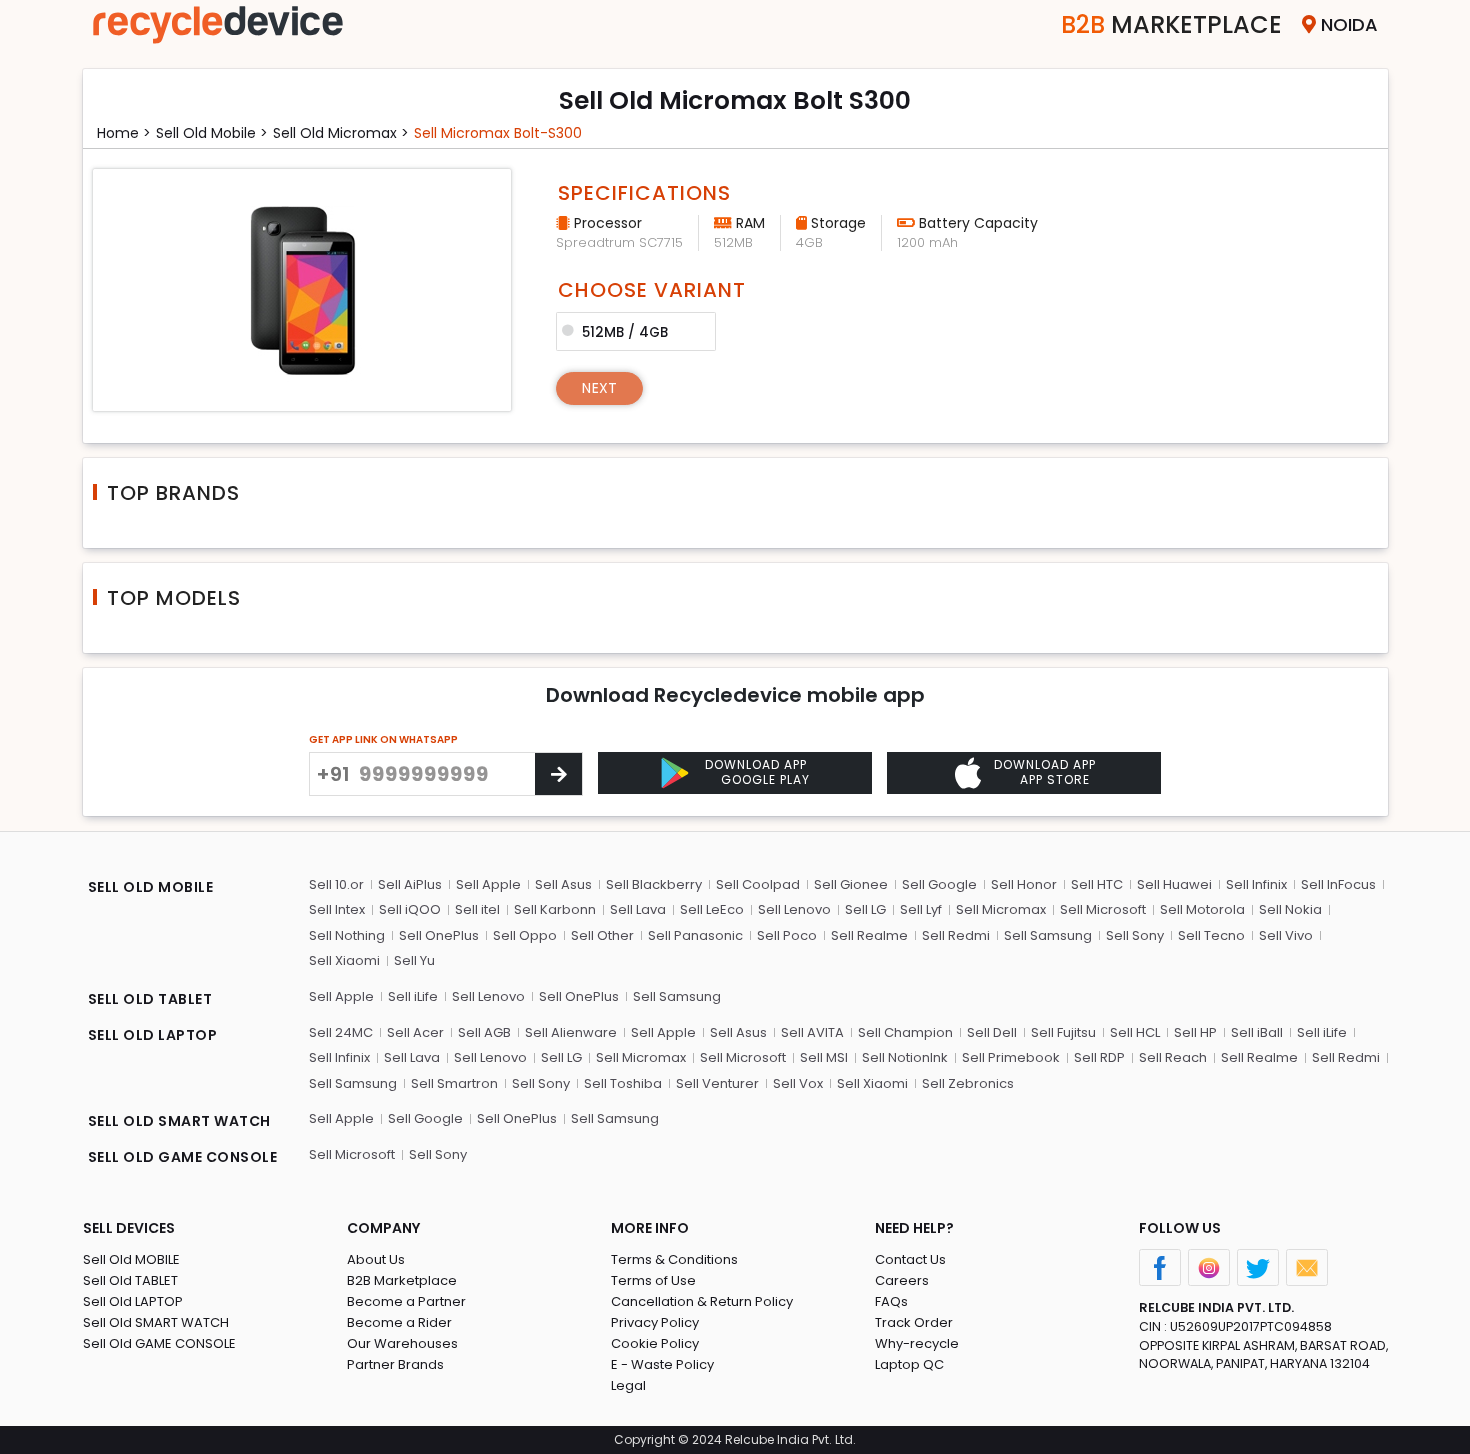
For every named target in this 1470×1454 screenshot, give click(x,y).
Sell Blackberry (654, 884)
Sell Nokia (1290, 909)
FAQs (891, 1301)
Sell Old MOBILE (131, 1259)
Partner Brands (395, 1364)
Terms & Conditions (674, 1259)
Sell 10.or (336, 884)
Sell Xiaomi (344, 960)
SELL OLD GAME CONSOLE (183, 1157)
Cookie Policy (655, 1343)
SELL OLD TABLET (150, 999)
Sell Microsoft (1103, 909)
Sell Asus (563, 884)
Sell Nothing (347, 935)
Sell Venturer (717, 1083)
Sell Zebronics (968, 1083)
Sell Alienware (571, 1032)
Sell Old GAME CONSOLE (159, 1343)
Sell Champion (905, 1032)
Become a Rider (399, 1322)
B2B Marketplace (402, 1280)
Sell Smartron (454, 1083)
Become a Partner (406, 1301)
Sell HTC (1097, 884)
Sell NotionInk (905, 1057)
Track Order (914, 1322)
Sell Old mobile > (212, 133)
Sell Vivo (1286, 935)
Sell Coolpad (758, 884)
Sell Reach (1173, 1057)
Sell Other (602, 935)
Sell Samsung (1048, 935)
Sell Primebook (1011, 1057)
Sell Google (939, 884)
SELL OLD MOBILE (151, 887)
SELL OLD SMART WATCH (179, 1121)
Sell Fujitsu (1063, 1032)
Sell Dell (992, 1032)
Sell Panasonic (695, 935)
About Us (376, 1259)
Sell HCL (1135, 1032)
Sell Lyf (921, 909)
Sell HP (1195, 1032)
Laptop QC (909, 1364)
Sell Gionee (851, 884)
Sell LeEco (712, 909)
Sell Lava (638, 909)
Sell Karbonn (555, 909)
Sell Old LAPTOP (133, 1301)
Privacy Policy (655, 1322)
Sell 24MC (341, 1032)
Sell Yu (414, 960)
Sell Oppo (525, 935)
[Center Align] (558, 774)
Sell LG (865, 909)
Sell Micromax (1001, 909)
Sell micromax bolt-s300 (498, 133)
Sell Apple (488, 884)
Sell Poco (787, 935)
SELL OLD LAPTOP (153, 1035)
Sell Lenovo (794, 909)
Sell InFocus (1338, 884)
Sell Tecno (1211, 935)
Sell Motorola (1202, 909)
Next (599, 388)
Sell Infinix (1256, 884)
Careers (902, 1280)
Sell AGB (484, 1032)
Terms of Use (653, 1280)
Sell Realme (869, 935)
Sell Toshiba (623, 1083)
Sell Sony (1135, 935)
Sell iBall (1257, 1032)
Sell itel (477, 909)
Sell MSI (824, 1057)
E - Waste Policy (662, 1364)
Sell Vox (798, 1083)
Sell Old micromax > (341, 133)
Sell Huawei (1174, 884)
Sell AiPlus (410, 884)
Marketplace (1171, 24)
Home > (124, 133)
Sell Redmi (956, 935)
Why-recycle (917, 1343)
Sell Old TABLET (130, 1280)
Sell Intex (337, 909)
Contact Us (910, 1259)
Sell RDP (1099, 1057)
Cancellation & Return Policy (702, 1301)
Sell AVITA (812, 1032)
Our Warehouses (402, 1343)
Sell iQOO (410, 909)
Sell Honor (1024, 884)
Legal (628, 1385)
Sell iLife (413, 996)
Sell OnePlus (439, 935)
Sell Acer (415, 1032)
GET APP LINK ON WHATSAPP (383, 739)
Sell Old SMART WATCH (156, 1322)
